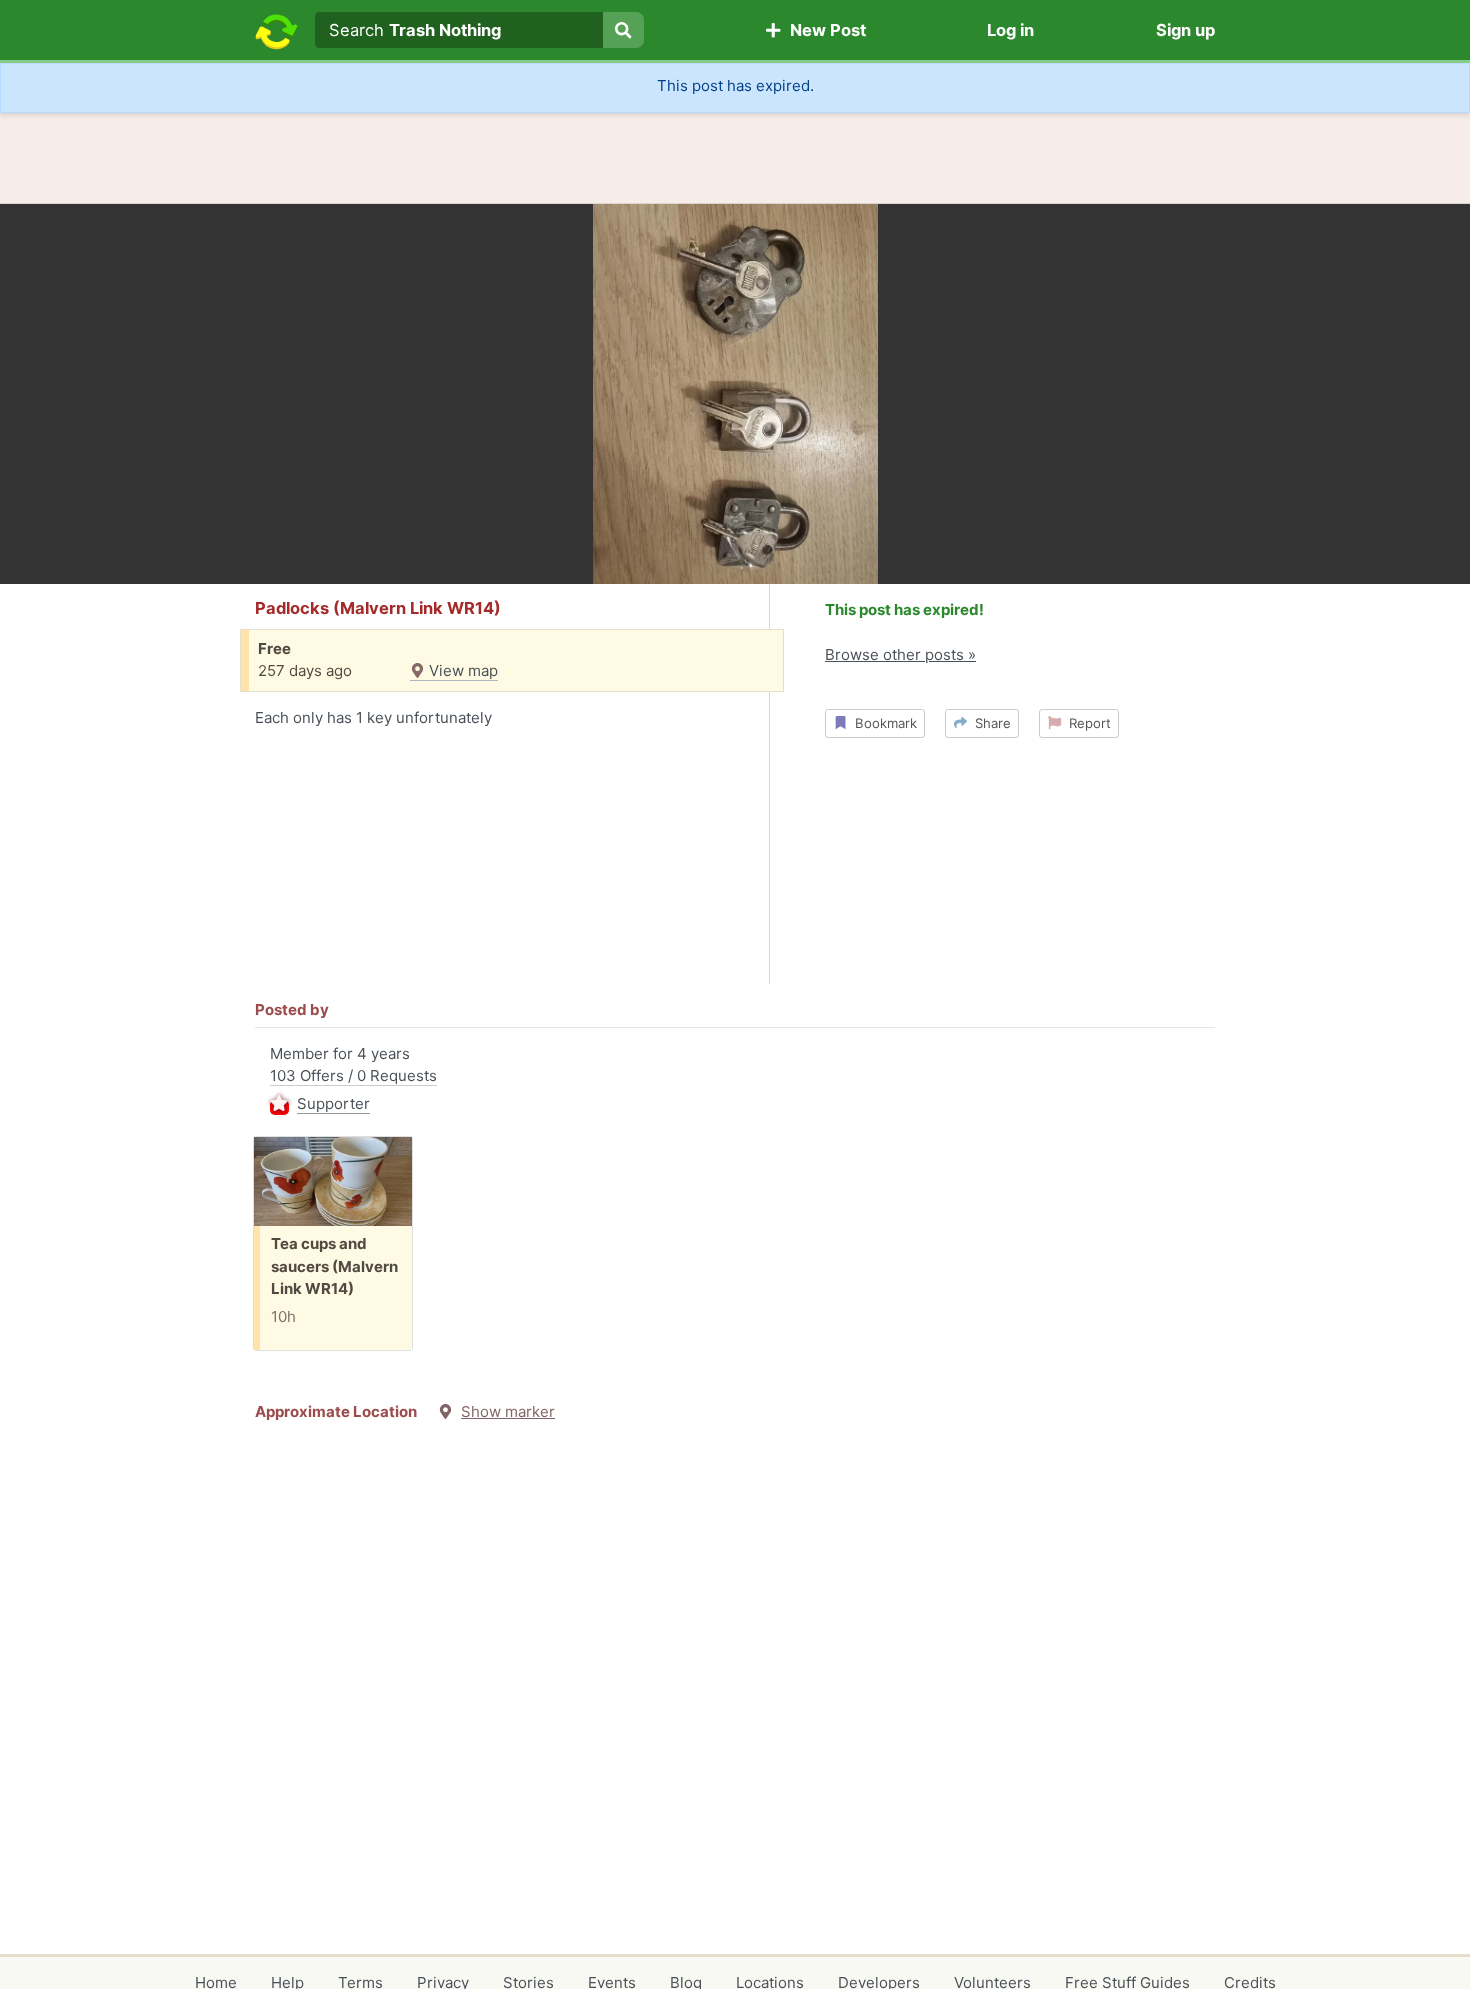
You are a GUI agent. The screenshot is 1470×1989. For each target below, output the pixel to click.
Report (1086, 723)
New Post (824, 30)
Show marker (508, 1411)
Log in (1010, 30)
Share (989, 723)
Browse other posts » (900, 654)
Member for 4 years (353, 1078)
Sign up (1185, 30)
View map (461, 670)
